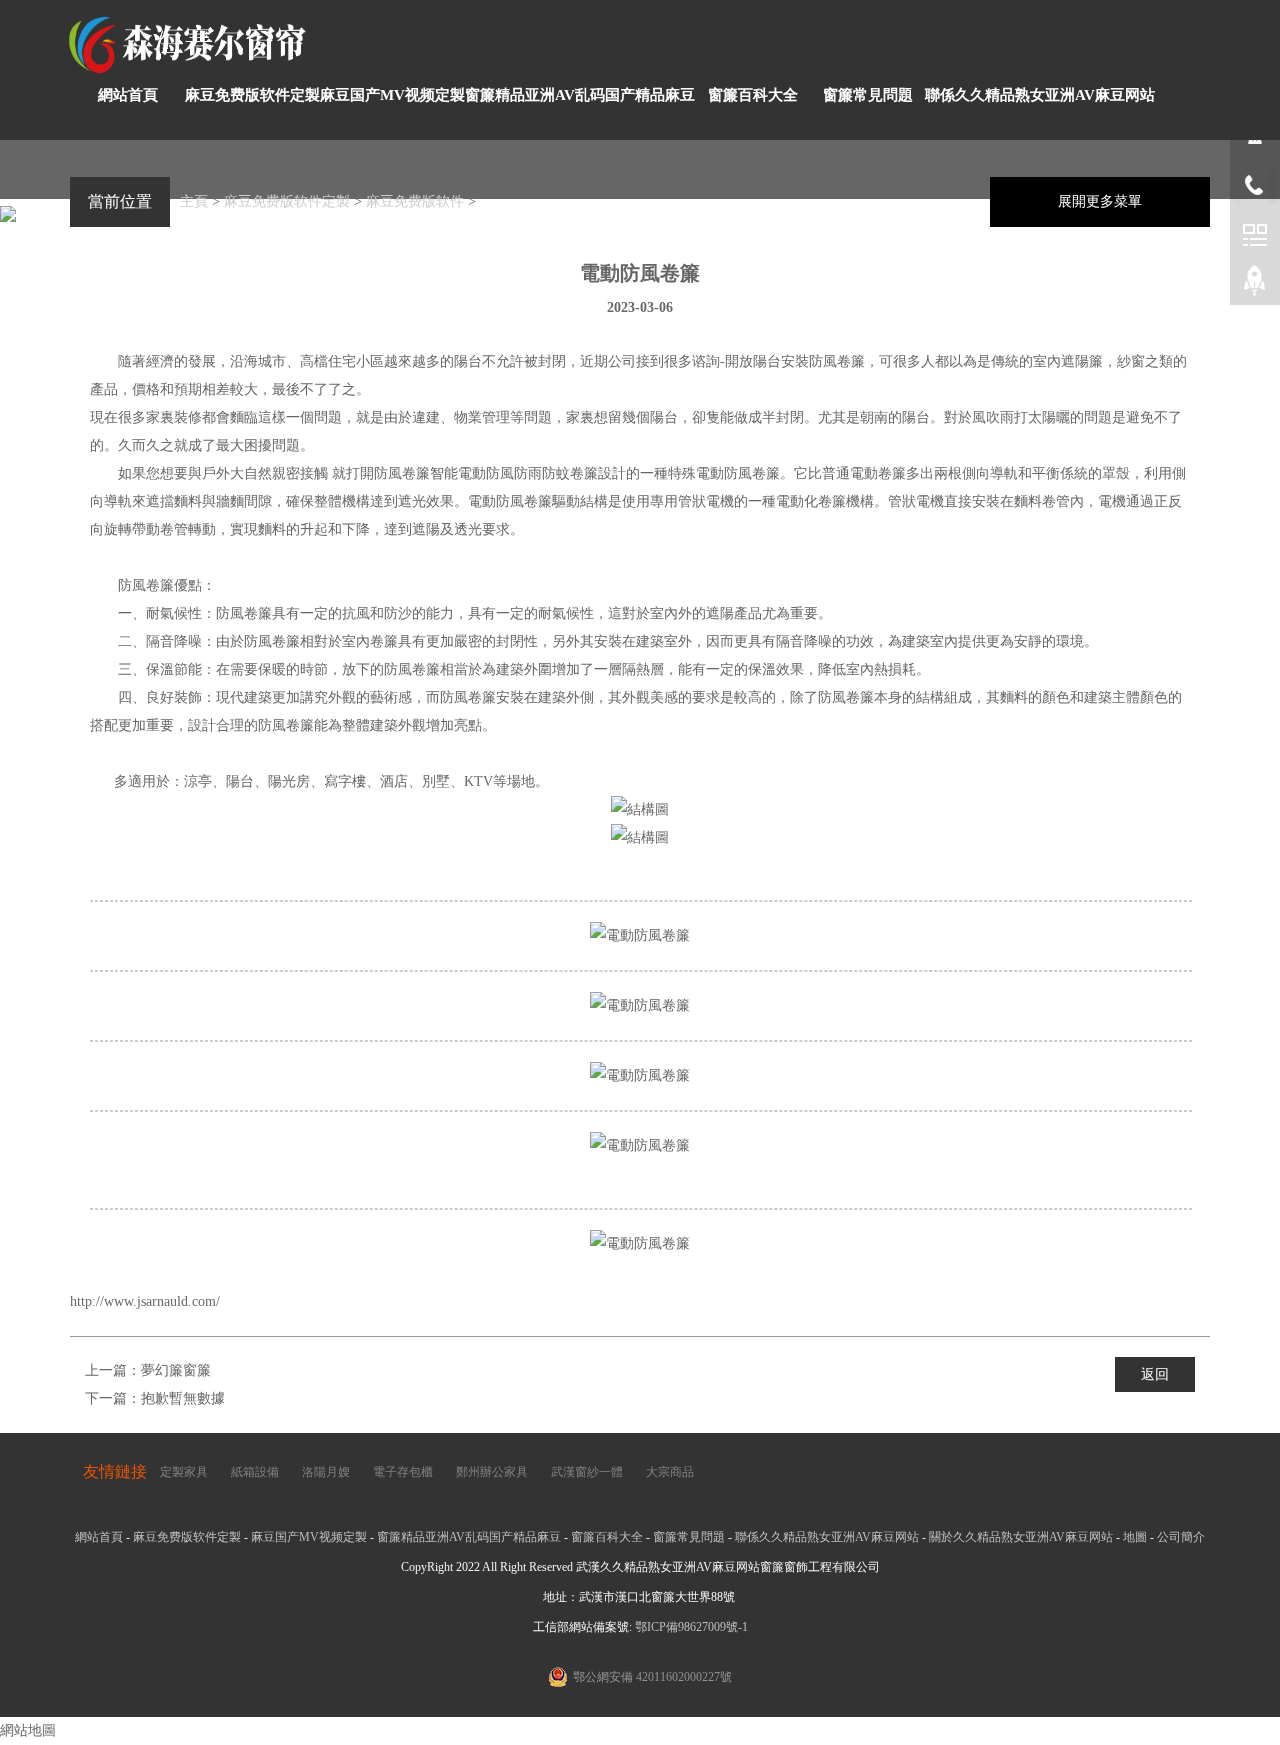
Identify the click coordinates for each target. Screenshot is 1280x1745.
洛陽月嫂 (326, 1472)
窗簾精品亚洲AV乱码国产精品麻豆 (580, 95)
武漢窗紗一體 (587, 1472)
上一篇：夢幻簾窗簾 (148, 1370)
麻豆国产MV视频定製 (392, 95)
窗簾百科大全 (753, 95)
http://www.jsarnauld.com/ (145, 1301)
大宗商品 (670, 1472)
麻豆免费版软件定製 (252, 95)
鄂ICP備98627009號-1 (691, 1627)
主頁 (194, 201)
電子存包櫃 (403, 1472)
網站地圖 (28, 1730)
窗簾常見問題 (868, 95)
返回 (1155, 1374)
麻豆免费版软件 (415, 201)
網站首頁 (128, 95)
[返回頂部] (1255, 285)
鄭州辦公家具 (492, 1472)
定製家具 (184, 1472)
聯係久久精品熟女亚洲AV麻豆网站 (1040, 95)
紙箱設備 (255, 1472)
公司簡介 (1181, 1537)
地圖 (1135, 1537)
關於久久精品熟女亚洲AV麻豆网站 (1021, 1537)
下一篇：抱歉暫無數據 (155, 1398)
